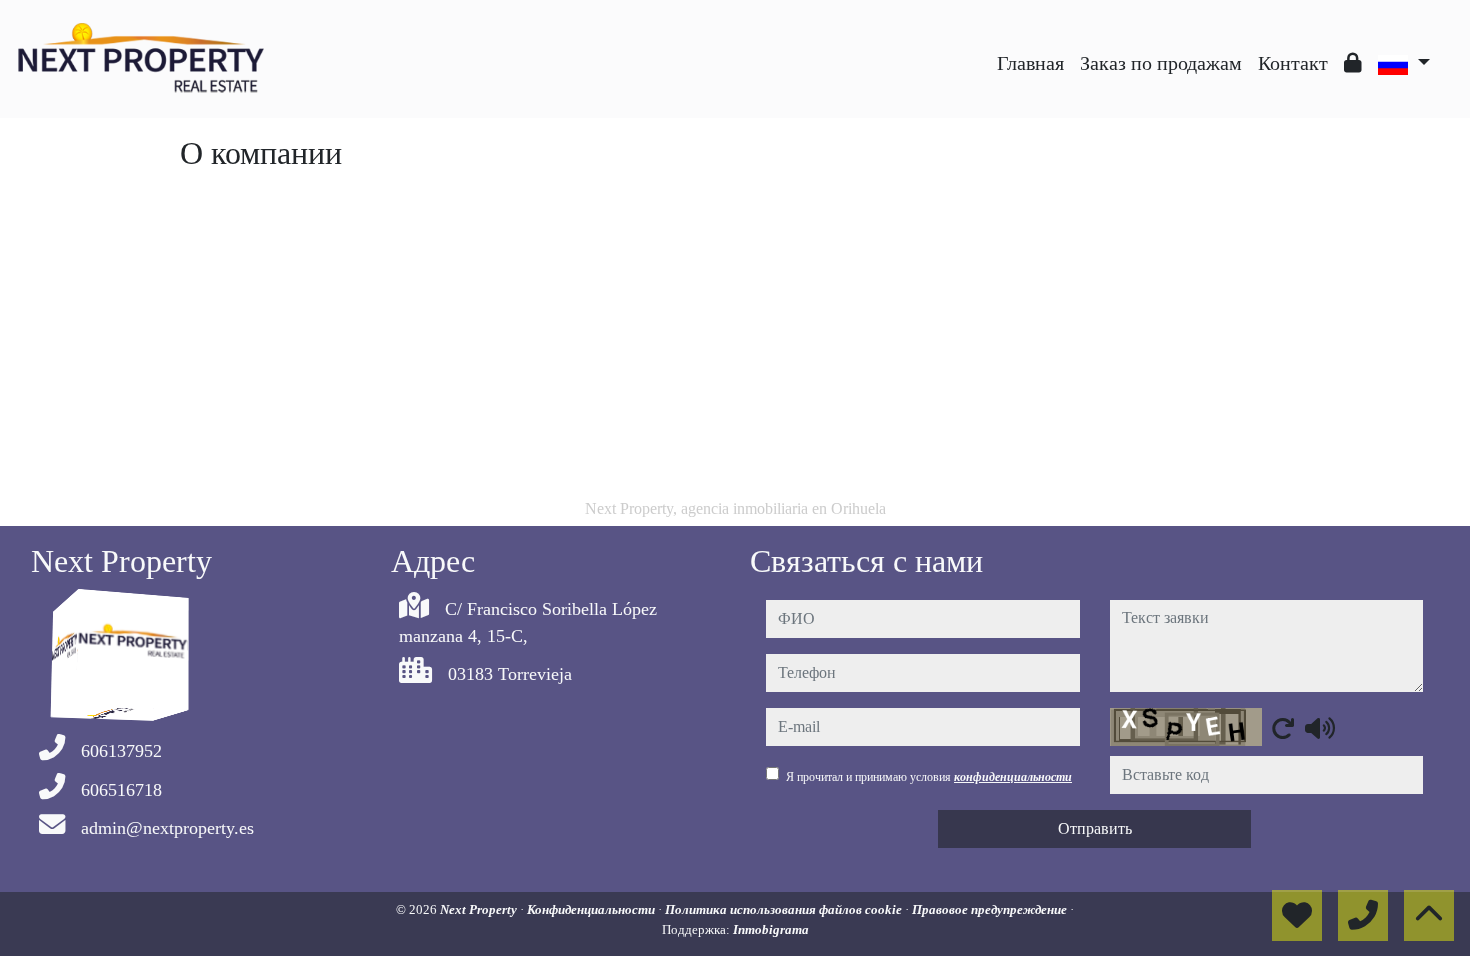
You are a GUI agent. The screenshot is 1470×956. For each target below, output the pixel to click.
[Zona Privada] (1353, 63)
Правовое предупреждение (991, 909)
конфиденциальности (1013, 777)
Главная (1030, 63)
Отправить (1095, 828)
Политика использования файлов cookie (785, 909)
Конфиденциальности (592, 909)
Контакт (1293, 63)
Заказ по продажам (1161, 63)
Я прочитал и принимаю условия (929, 777)
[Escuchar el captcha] (1320, 728)
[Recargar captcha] (1283, 728)
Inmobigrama (771, 929)
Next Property (480, 909)
